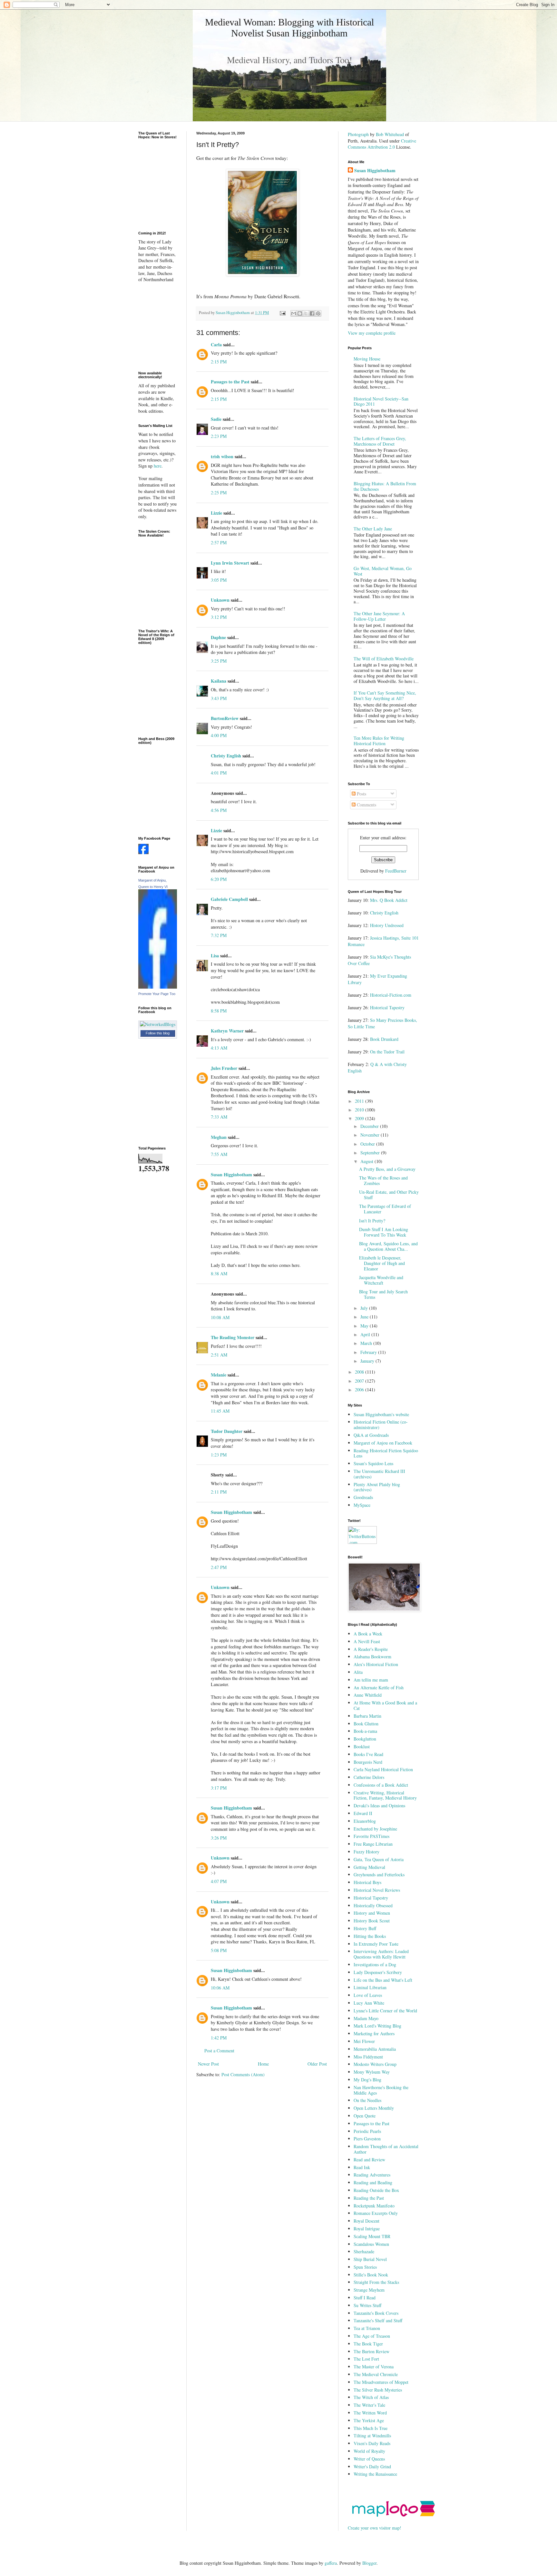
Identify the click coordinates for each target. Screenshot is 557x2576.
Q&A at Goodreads (371, 1435)
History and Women (372, 1913)
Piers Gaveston (367, 2139)
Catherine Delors (369, 1777)
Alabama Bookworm (372, 1657)
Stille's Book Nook (371, 2275)
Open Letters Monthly (374, 2108)
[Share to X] (306, 313)
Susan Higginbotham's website (381, 1414)
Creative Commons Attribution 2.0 (382, 144)
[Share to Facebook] (312, 313)
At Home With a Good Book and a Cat (385, 1705)
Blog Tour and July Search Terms (383, 1294)
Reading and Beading (373, 2182)
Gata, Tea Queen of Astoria (379, 1859)
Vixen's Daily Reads (372, 2443)
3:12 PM (219, 617)
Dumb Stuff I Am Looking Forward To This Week (384, 1232)
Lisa (215, 956)
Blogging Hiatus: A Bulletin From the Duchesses (385, 486)
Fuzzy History (366, 1852)
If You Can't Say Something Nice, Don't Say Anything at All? (385, 696)
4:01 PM (219, 773)
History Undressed (387, 925)
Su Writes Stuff (367, 2305)
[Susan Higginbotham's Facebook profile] (143, 852)
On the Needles (367, 2100)
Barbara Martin (367, 1716)
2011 (360, 1101)
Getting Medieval (369, 1867)
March (367, 1343)
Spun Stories (365, 2267)
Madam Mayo (366, 2018)
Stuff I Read (365, 2298)
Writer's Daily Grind (372, 2467)
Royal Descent (366, 2221)
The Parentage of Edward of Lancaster (385, 1209)
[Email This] (294, 313)
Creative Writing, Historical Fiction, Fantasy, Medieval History (385, 1795)
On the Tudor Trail (387, 1052)
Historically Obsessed (373, 1905)
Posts (361, 794)
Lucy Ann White (369, 2003)
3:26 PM (219, 1838)
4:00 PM (219, 735)
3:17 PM (219, 1788)
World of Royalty (369, 2451)
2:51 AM (219, 1355)
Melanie (219, 1375)
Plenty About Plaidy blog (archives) (377, 1487)
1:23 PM (219, 1455)
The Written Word (370, 2413)
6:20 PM (219, 879)
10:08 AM (220, 1317)
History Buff (365, 1928)
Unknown (220, 600)
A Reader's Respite (371, 1649)
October (368, 1144)
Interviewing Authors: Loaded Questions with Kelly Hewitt (381, 1954)
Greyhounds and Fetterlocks (379, 1875)
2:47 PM (219, 1567)
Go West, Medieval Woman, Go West (383, 571)
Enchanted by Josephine (375, 1829)
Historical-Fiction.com (391, 995)
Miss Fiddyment (368, 2057)
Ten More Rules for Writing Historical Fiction (379, 741)
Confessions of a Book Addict (381, 1785)
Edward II (363, 1813)
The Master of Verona (374, 2367)
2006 (360, 1390)
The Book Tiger (368, 2344)
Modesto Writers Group (375, 2064)
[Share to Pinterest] (318, 313)
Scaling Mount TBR (372, 2236)
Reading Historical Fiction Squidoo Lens (386, 1453)
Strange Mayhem (369, 2290)
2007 (360, 1381)
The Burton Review (371, 2351)
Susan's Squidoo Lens (373, 1463)
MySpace (362, 1505)
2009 (360, 1118)
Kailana (219, 681)
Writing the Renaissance (375, 2474)
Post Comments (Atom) (243, 2074)
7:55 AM (219, 1154)
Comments (366, 805)
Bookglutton (365, 1739)
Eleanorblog (365, 1821)
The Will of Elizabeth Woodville (384, 659)
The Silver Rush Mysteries (378, 2390)
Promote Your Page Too (157, 994)
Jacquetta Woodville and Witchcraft (381, 1280)
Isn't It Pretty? (372, 1221)
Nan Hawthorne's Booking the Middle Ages (381, 2090)
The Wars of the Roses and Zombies (383, 1180)
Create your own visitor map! (375, 2528)
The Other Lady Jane (373, 529)
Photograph (358, 134)
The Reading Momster (233, 1337)
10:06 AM (220, 1988)
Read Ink (362, 2167)
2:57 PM (219, 543)
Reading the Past (369, 2198)
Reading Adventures (372, 2175)
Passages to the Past (230, 382)
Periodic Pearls (367, 2131)
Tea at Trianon (367, 2328)
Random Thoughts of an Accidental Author (386, 2149)
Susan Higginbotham (231, 1174)
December (370, 1126)
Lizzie (216, 513)
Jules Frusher (224, 1068)
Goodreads (363, 1497)
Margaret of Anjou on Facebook (383, 1443)
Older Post (317, 2064)
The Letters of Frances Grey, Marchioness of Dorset (380, 441)
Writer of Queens (369, 2459)
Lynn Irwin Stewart (230, 563)
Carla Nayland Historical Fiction (383, 1769)
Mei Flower (364, 2041)
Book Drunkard (384, 1039)
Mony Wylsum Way (372, 2072)
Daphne (218, 637)
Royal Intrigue (367, 2229)
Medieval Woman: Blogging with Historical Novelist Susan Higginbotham (289, 28)
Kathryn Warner (227, 1031)
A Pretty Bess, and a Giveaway (387, 1169)
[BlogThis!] (300, 313)
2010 (360, 1110)
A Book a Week (368, 1634)
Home (263, 2064)
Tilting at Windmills (372, 2436)
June (365, 1317)
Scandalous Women (371, 2244)
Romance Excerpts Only (376, 2213)
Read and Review (369, 2160)
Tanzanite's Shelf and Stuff (378, 2320)
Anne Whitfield (368, 1695)
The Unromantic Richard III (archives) (379, 1474)
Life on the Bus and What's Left (383, 1980)
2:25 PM (219, 493)
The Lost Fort (366, 2359)
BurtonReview (225, 718)
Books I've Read (368, 1754)
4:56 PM (219, 810)
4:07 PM (219, 1881)
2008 (360, 1372)
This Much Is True (371, 2428)
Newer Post (208, 2064)
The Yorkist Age (369, 2420)
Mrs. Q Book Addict (389, 900)
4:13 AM (219, 1048)
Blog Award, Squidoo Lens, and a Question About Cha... (388, 1246)
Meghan (219, 1137)
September (371, 1153)
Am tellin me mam (371, 1680)
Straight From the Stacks (376, 2282)
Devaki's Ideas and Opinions (379, 1806)
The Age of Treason (372, 2336)
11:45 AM (220, 1411)
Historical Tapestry (387, 1007)
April (366, 1334)
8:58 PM (219, 1011)
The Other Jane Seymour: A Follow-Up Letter (379, 616)
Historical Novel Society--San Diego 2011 (381, 401)
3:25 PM (219, 661)
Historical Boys (367, 1882)
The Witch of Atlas (371, 2397)
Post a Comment (219, 2051)
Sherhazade (364, 2251)
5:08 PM (219, 1950)
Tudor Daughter (227, 1431)
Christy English (226, 756)
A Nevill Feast (367, 1641)
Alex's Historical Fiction (376, 1664)
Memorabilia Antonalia (375, 2049)
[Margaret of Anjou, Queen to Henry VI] (158, 987)
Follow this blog (158, 1033)
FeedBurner (396, 871)
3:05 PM (219, 580)
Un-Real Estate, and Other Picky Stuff (389, 1195)
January (368, 1361)
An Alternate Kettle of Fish (379, 1688)
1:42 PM (219, 2038)
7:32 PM (219, 935)
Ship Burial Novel (370, 2259)
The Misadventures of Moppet (381, 2382)
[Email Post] (282, 313)
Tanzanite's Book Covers (376, 2313)
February (369, 1352)
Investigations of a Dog (375, 1964)
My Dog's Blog (367, 2080)
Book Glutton (366, 1724)
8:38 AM (219, 1273)
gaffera (331, 2563)
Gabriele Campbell (229, 899)
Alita (358, 1672)
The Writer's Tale (369, 2405)
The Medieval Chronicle (376, 2374)
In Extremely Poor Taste (376, 1944)
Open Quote (365, 2116)
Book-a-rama (365, 1731)
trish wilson (222, 456)
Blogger (369, 2563)
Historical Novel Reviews (377, 1890)
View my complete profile (372, 333)
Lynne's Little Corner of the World (385, 2011)
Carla (216, 345)
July (365, 1308)
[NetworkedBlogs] (158, 1024)
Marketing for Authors (374, 2033)
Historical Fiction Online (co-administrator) (381, 1425)
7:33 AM (219, 1117)
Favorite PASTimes (371, 1836)
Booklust (362, 1747)
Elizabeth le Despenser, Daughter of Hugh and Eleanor (382, 1263)
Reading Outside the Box (376, 2190)
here (158, 466)
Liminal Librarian (370, 1987)
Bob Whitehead (390, 134)
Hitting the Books (370, 1936)
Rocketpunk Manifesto (374, 2206)
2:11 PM (219, 1492)
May (365, 1326)
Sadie (216, 419)
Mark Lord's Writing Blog (377, 2026)
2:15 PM (219, 362)
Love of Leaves (368, 1995)
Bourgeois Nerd (368, 1762)
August (367, 1161)
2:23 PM (219, 436)
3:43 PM (219, 698)
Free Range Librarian (373, 1844)
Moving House (367, 359)
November (371, 1135)
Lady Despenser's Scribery (378, 1972)
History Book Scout (372, 1921)
